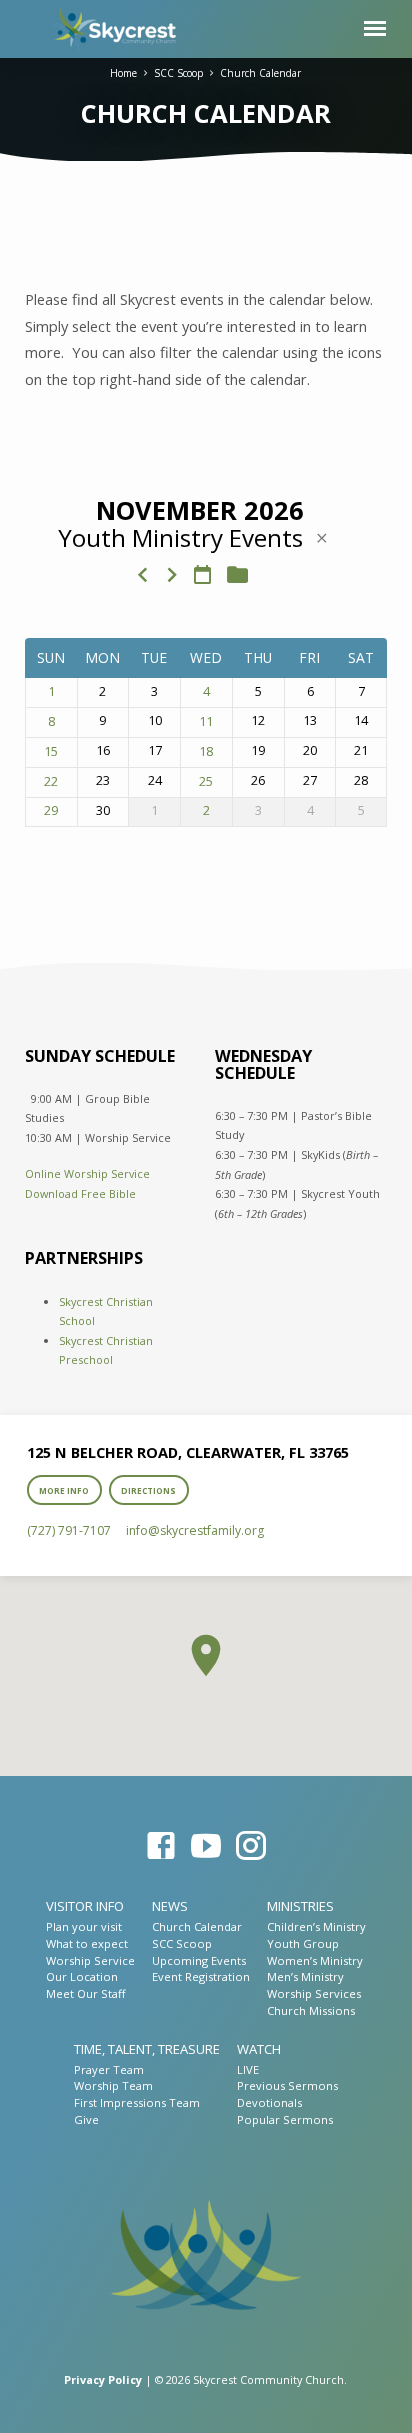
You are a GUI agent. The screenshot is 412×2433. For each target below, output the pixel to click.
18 (206, 752)
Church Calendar (260, 73)
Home (123, 73)
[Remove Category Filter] (322, 538)
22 (51, 782)
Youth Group (303, 1943)
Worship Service (90, 1960)
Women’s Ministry (315, 1960)
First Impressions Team (137, 2102)
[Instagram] (251, 1845)
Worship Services (314, 1993)
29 (51, 811)
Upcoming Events (199, 1960)
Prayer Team (109, 2069)
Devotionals (269, 2102)
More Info (64, 1490)
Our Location (82, 1976)
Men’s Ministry (305, 1976)
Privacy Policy (103, 2379)
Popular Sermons (285, 2119)
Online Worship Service (87, 1173)
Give (86, 2119)
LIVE (248, 2069)
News (170, 1906)
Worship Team (113, 2085)
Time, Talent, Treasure (147, 2049)
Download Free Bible (80, 1193)
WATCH (259, 2049)
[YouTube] (206, 1845)
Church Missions (311, 2010)
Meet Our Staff (85, 1993)
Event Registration (201, 1976)
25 (206, 782)
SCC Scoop (178, 73)
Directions (148, 1490)
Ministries (300, 1906)
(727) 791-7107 (69, 1530)
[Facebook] (161, 1845)
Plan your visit (84, 1926)
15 (51, 752)
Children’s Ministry (316, 1926)
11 (206, 722)
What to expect (87, 1943)
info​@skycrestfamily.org (195, 1530)
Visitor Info (85, 1906)
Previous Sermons (287, 2085)
